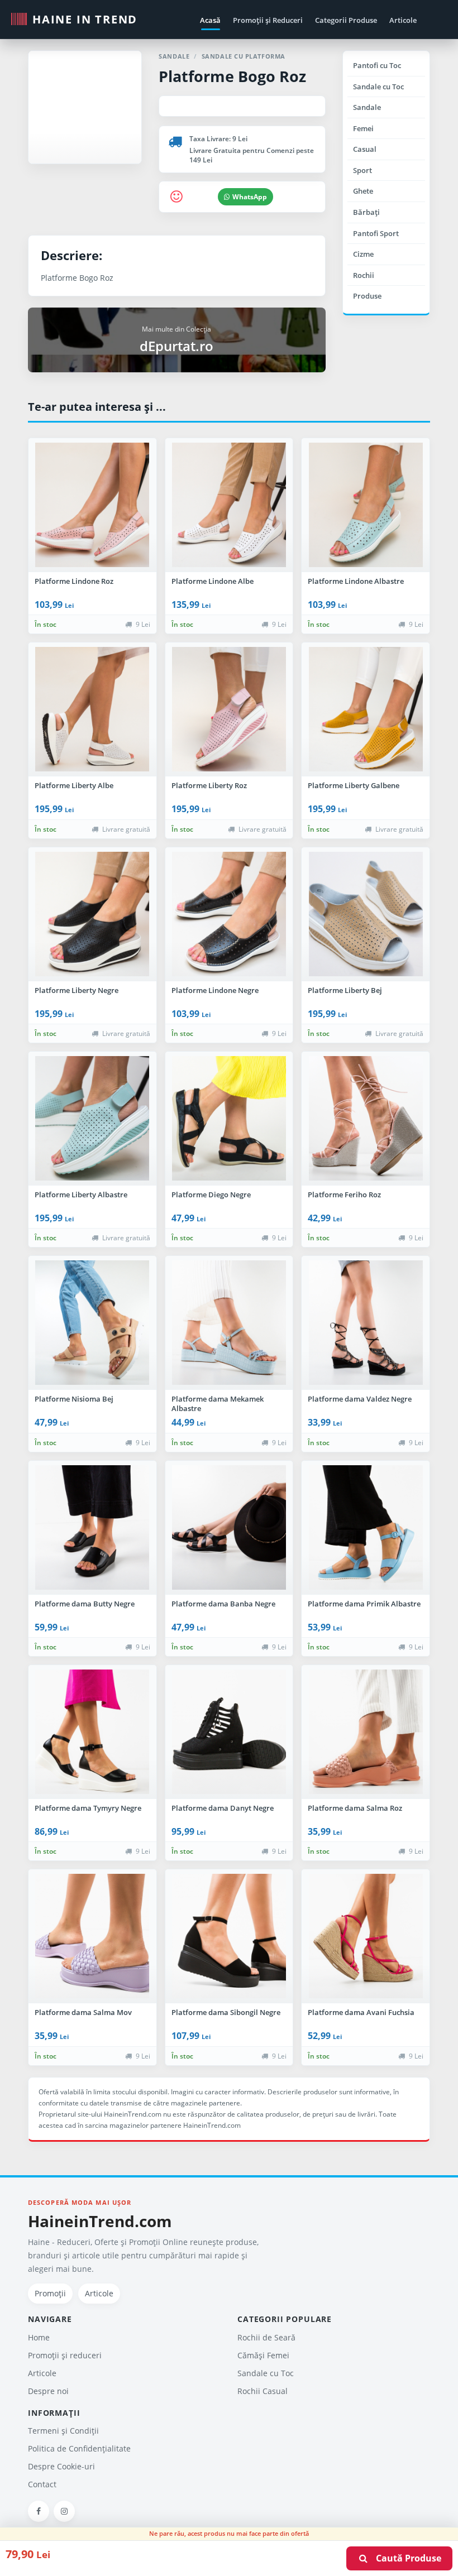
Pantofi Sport (376, 233)
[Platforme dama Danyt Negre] (229, 1732)
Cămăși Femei (263, 2355)
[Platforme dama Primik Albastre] (366, 1528)
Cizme (363, 254)
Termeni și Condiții (63, 2431)
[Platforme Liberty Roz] (229, 709)
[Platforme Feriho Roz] (366, 1119)
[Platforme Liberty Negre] (92, 914)
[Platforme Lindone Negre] (229, 914)
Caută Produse (405, 2558)
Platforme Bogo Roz (232, 76)
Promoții (50, 2293)
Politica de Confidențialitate (79, 2448)
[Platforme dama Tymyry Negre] (92, 1732)
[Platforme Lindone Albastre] (366, 505)
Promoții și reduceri (65, 2355)
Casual (365, 149)
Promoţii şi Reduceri (268, 20)
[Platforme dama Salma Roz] (366, 1732)
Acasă (210, 20)
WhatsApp (250, 197)
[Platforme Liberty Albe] (92, 709)
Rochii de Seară (266, 2337)
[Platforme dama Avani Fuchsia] (366, 1936)
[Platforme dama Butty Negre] (92, 1528)
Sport (362, 170)
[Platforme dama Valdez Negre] (366, 1323)
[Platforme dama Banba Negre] (229, 1528)
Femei (363, 128)
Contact (42, 2484)
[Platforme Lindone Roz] (92, 505)
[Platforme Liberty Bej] (366, 914)
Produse (367, 296)
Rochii (364, 275)
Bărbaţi (366, 212)
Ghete (363, 191)
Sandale (367, 107)
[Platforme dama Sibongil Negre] (229, 1936)
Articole (403, 20)
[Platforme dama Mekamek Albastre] (229, 1323)
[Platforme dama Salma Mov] (92, 1936)
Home (39, 2337)
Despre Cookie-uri (61, 2466)
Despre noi (48, 2391)
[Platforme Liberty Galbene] (366, 709)
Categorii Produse (346, 20)
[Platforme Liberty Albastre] (92, 1119)
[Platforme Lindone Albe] (229, 505)
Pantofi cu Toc (377, 65)
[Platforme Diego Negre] (229, 1119)
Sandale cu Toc (378, 87)
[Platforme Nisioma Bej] (92, 1323)
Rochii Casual (263, 2391)
